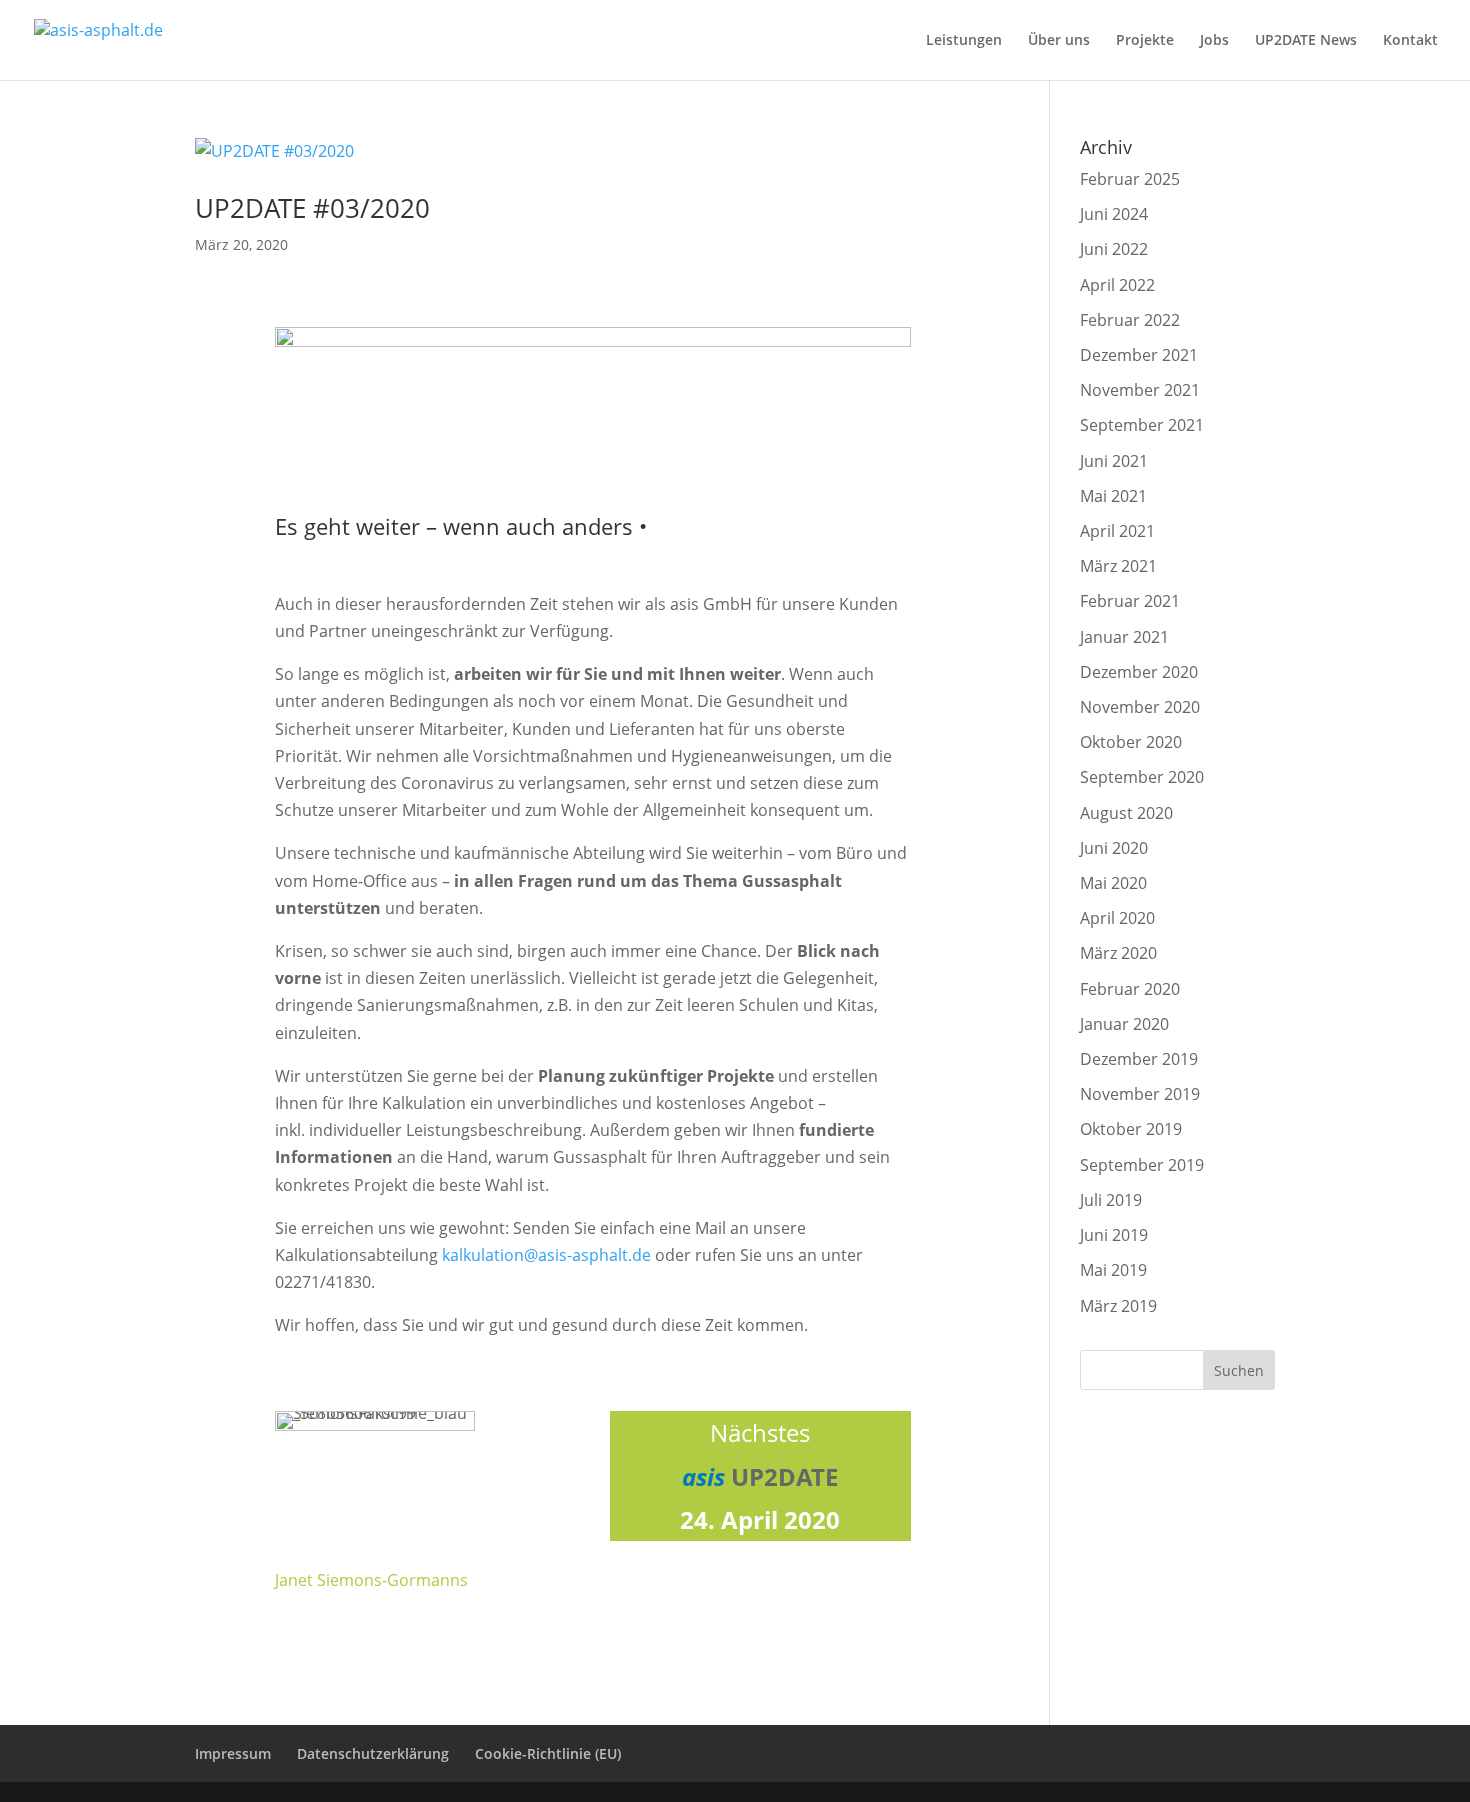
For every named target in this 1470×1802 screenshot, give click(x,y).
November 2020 (1140, 707)
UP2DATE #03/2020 (312, 208)
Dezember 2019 (1139, 1059)
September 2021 (1142, 425)
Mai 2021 (1113, 496)
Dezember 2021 (1139, 355)
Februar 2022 (1130, 320)
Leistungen (964, 41)
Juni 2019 (1114, 1235)
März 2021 (1118, 566)
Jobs (1214, 41)
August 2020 (1126, 813)
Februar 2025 (1130, 179)
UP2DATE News (1306, 41)
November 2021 (1140, 390)
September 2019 (1142, 1165)
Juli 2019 (1111, 1200)
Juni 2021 (1114, 461)
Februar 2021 (1130, 601)
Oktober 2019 (1131, 1129)
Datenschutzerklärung (373, 1753)
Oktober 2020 (1131, 742)
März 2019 (1118, 1306)
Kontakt (1410, 41)
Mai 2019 (1113, 1270)
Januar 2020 (1124, 1024)
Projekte (1145, 41)
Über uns (1059, 41)
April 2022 (1117, 285)
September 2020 (1142, 777)
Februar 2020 (1130, 989)
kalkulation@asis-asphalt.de (548, 1255)
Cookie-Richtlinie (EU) (548, 1753)
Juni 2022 (1114, 249)
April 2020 (1117, 918)
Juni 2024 (1114, 214)
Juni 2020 (1114, 848)
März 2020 (1118, 953)
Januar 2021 (1124, 637)
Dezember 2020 (1139, 672)
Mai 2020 (1113, 883)
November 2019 (1140, 1094)
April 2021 (1117, 531)
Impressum (233, 1753)
